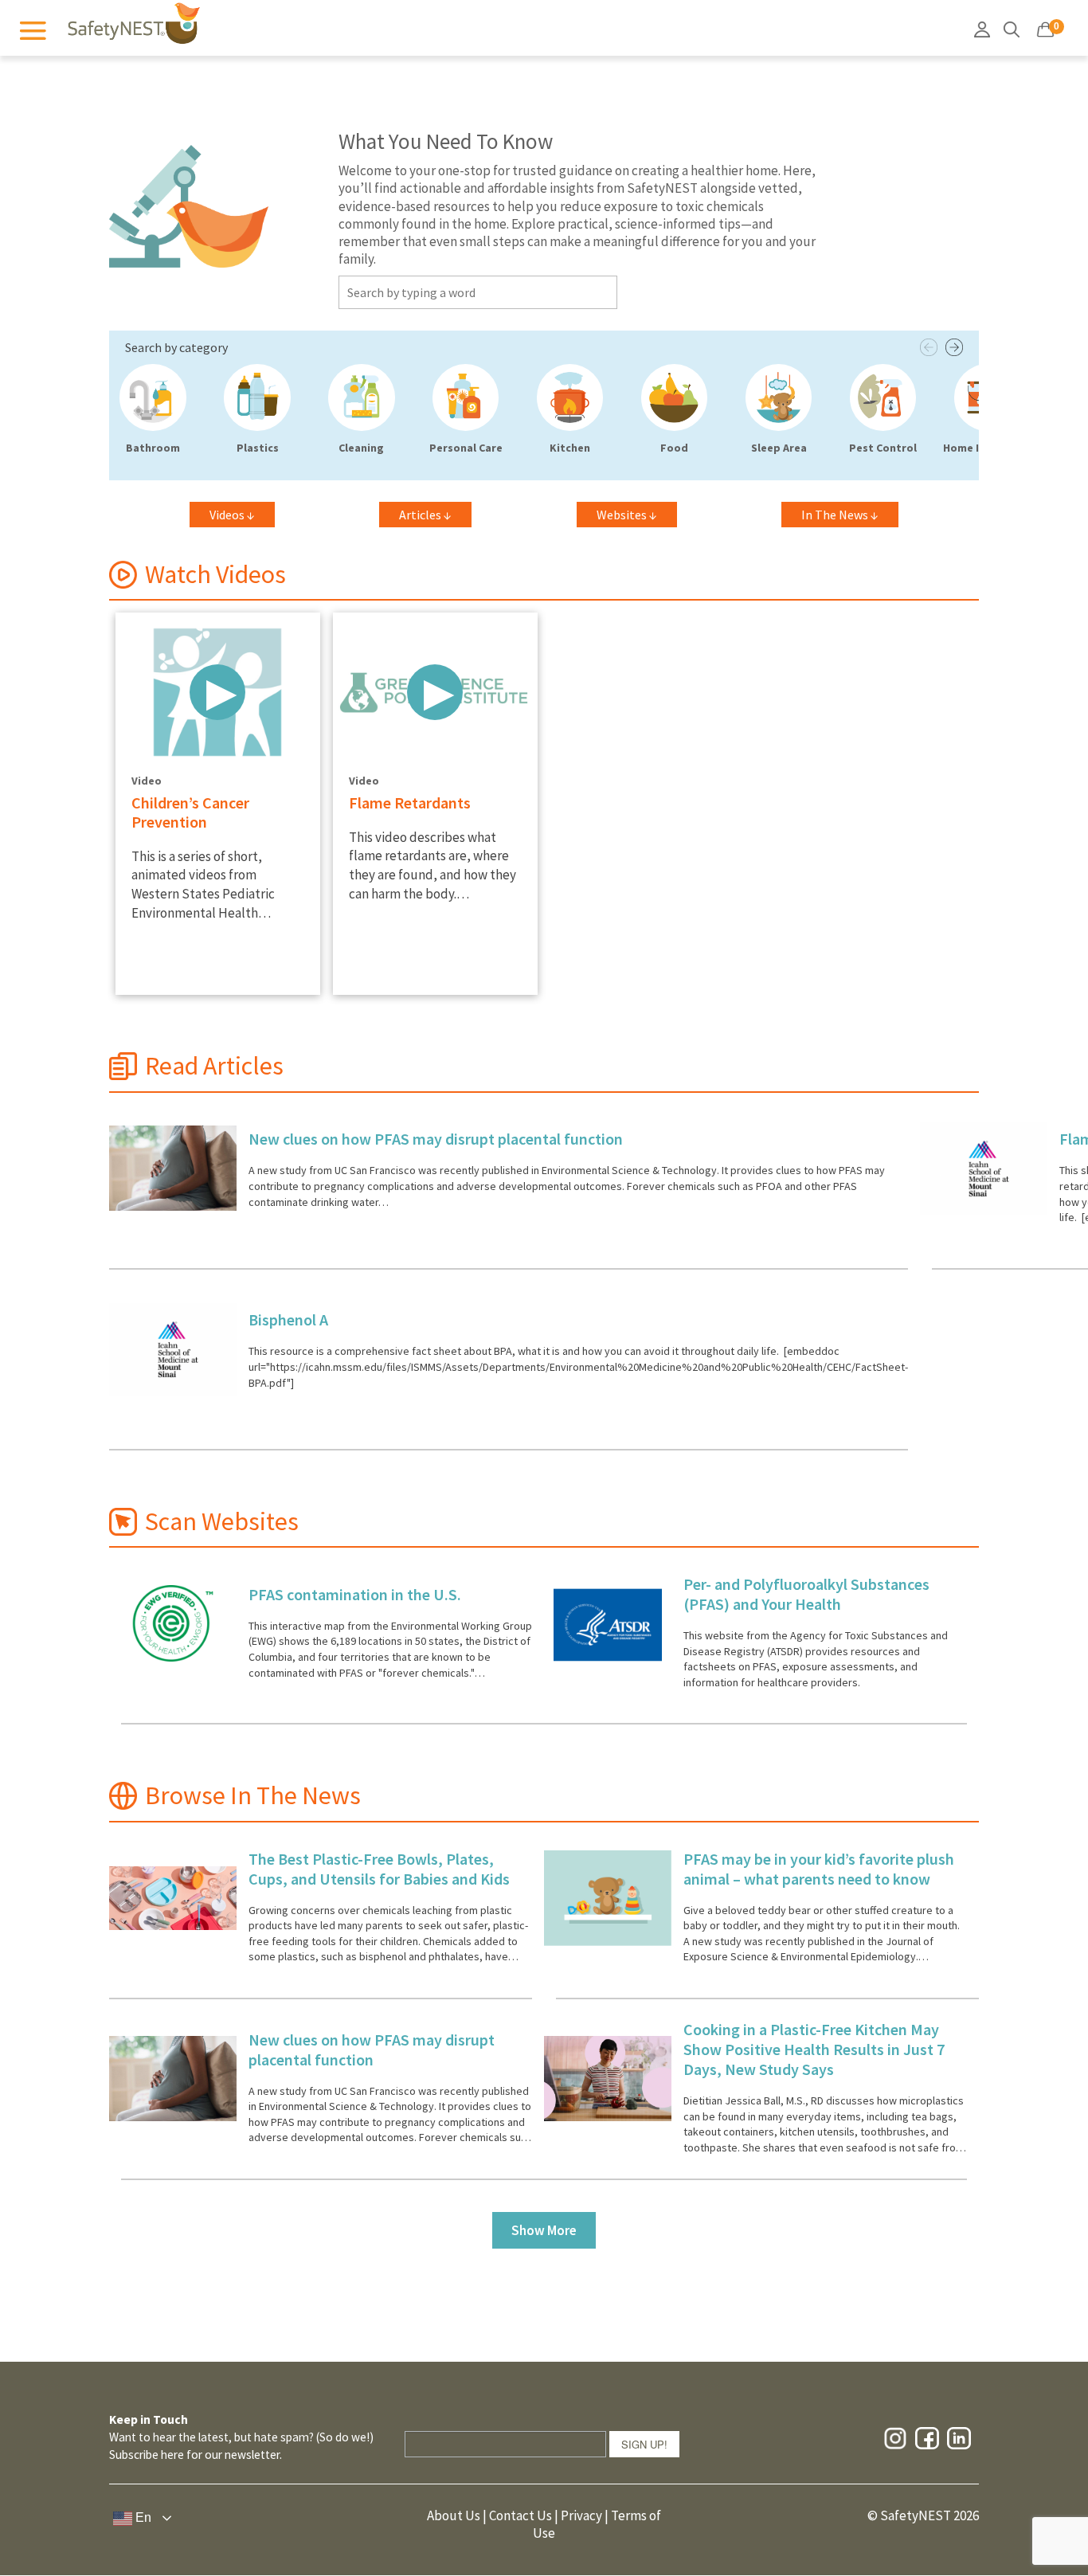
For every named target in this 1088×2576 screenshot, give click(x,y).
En (142, 2517)
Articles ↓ (425, 515)
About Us (454, 2515)
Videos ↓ (232, 515)
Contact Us (521, 2515)
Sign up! (644, 2444)
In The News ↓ (840, 515)
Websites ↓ (627, 515)
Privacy (581, 2515)
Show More (544, 2230)
